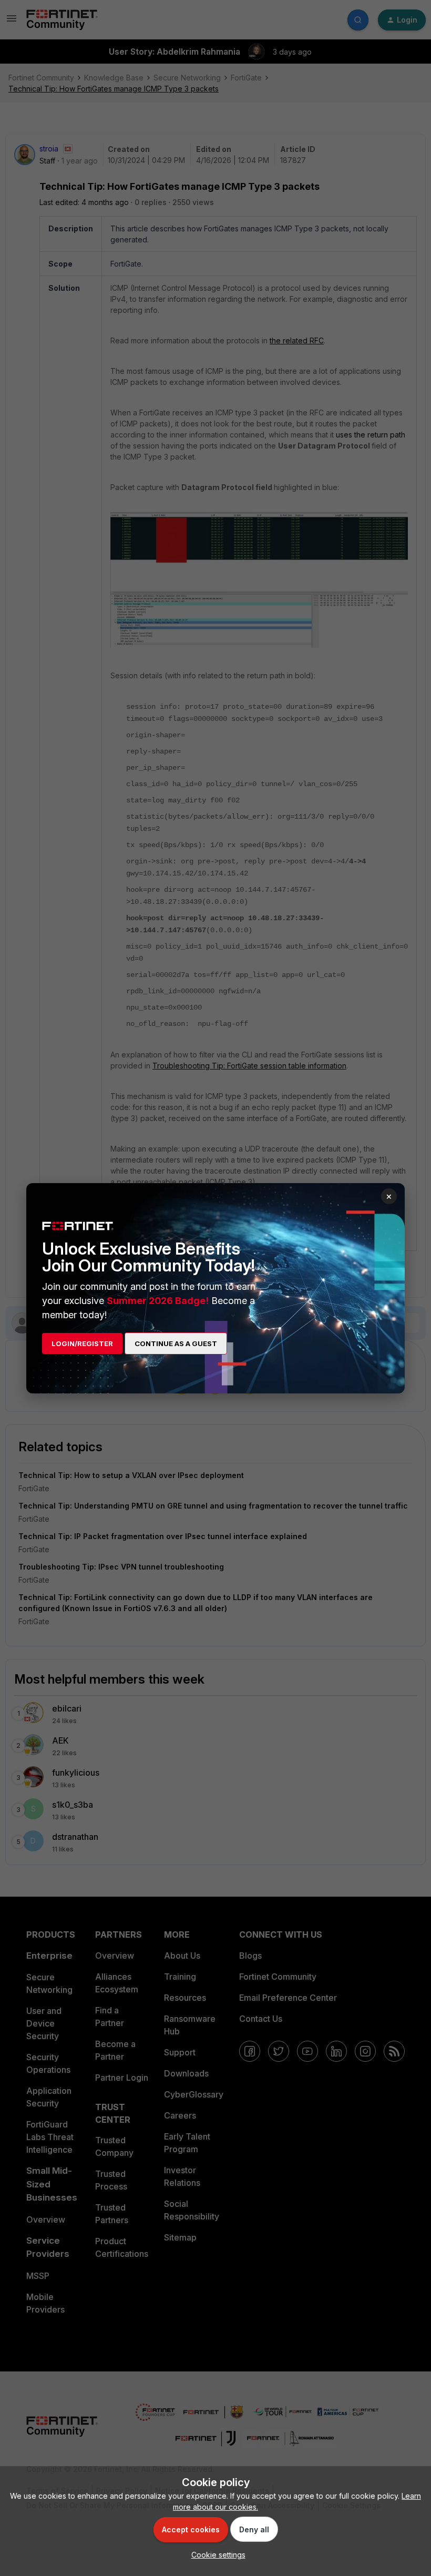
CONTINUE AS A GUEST (176, 1343)
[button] (216, 2555)
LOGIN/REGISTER (82, 1343)
